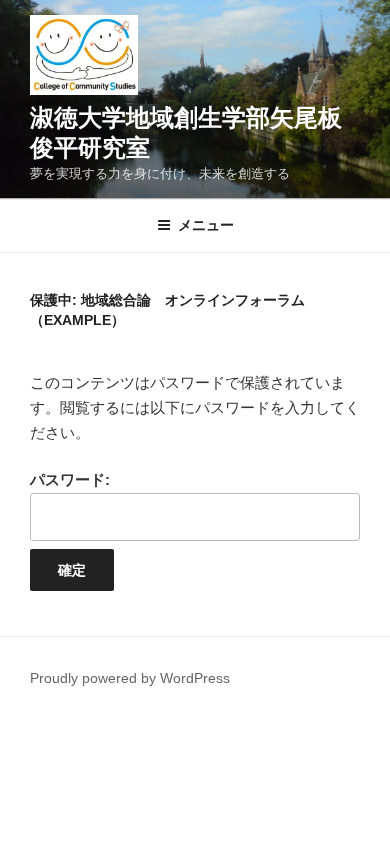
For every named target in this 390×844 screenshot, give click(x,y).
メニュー (206, 225)
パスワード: (70, 479)
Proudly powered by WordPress (130, 678)
